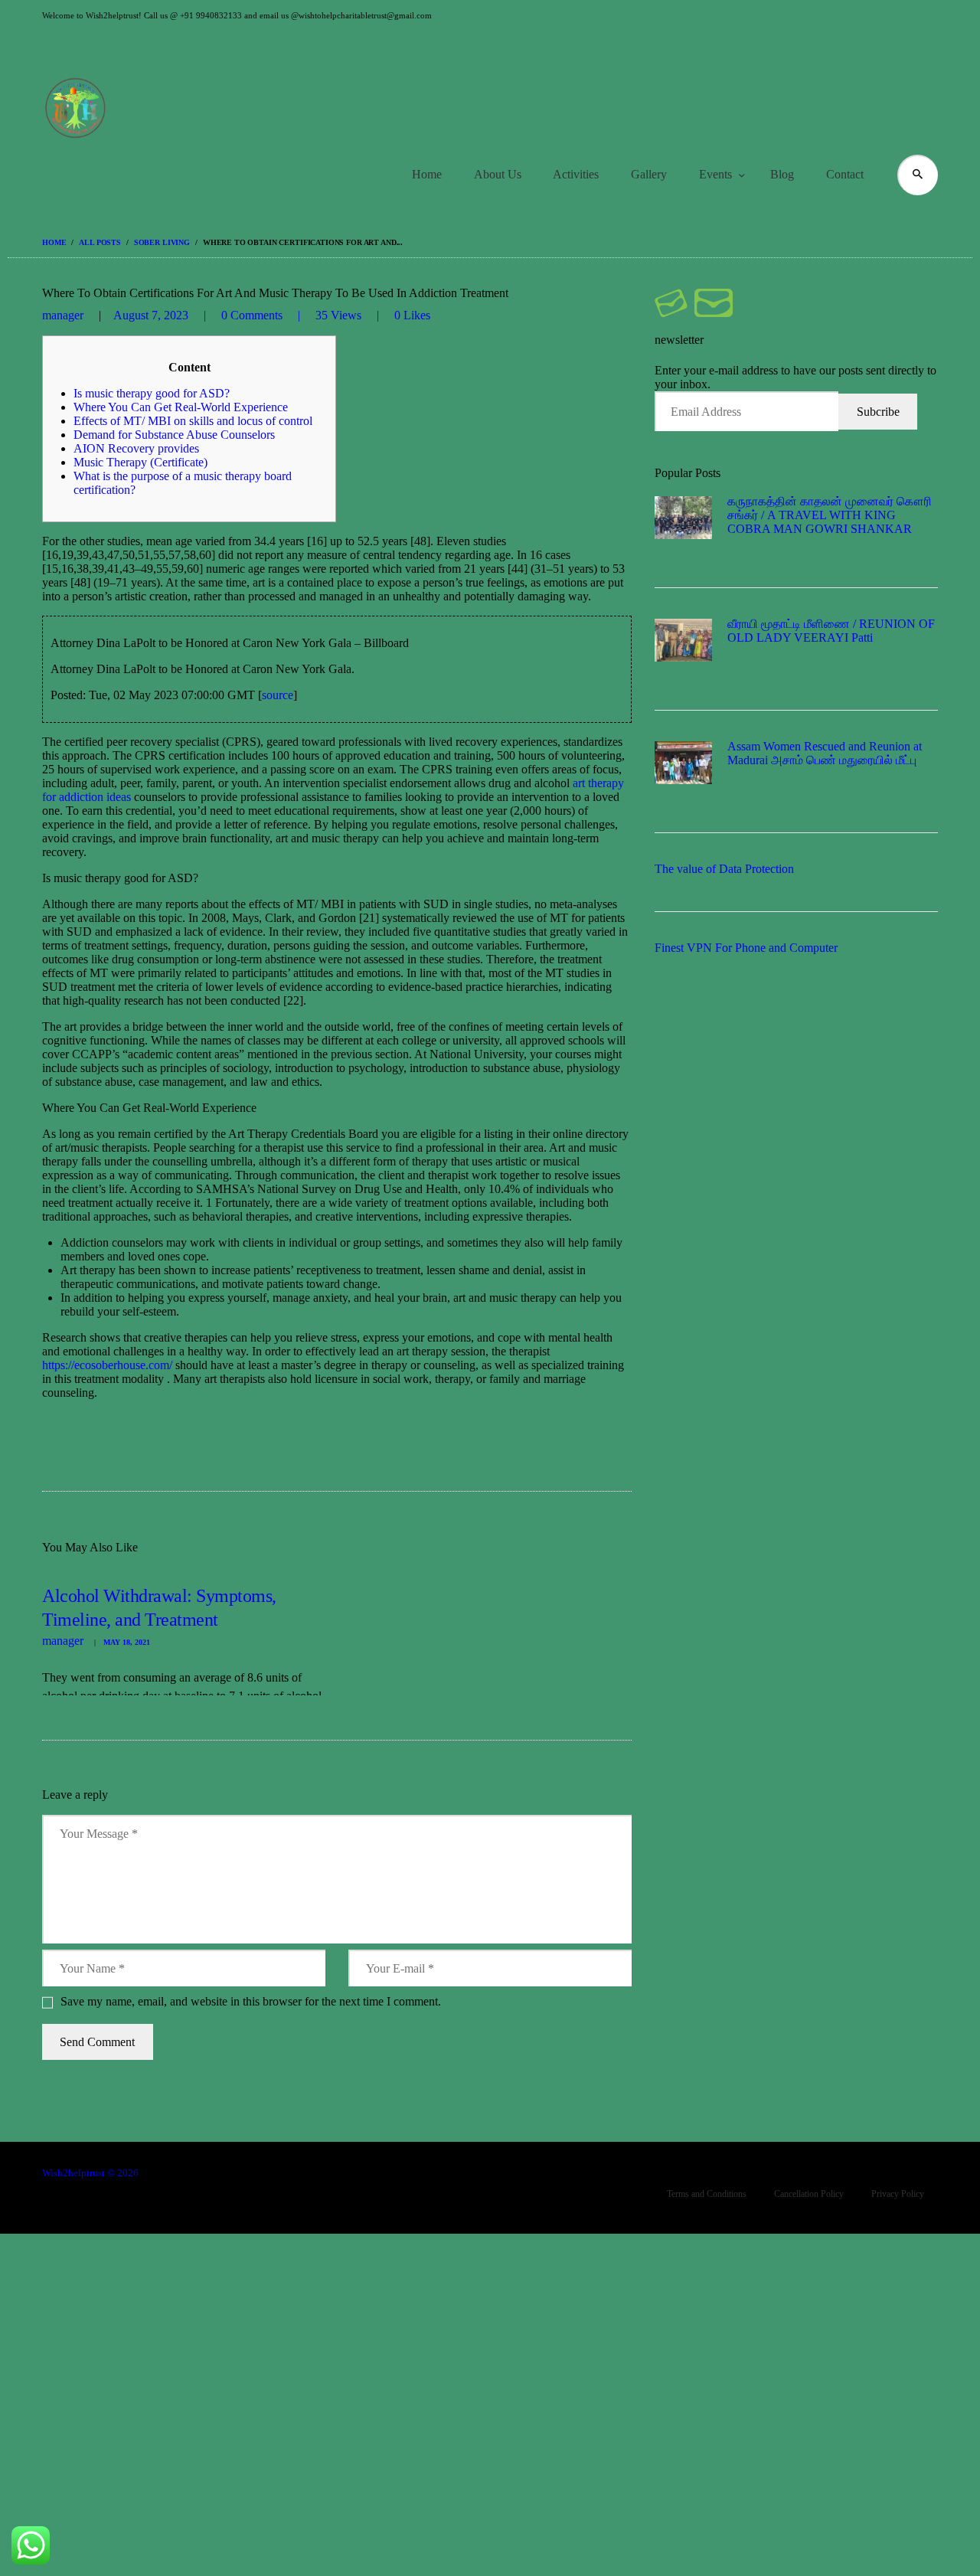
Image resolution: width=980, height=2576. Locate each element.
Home (54, 242)
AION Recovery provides (136, 448)
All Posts (100, 242)
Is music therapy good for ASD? (152, 393)
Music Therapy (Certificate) (140, 462)
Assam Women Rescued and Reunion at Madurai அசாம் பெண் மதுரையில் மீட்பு (825, 753)
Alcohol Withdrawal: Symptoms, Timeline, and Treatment (159, 1608)
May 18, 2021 (127, 1642)
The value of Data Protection (724, 869)
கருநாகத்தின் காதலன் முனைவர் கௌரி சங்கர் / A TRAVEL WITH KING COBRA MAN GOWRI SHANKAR (830, 515)
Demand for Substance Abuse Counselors (174, 435)
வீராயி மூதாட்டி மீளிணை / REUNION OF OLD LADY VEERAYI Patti (831, 631)
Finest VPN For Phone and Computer (746, 948)
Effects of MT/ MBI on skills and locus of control (193, 421)
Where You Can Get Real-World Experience (181, 407)
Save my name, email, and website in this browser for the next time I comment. (251, 2001)
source (278, 695)
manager (64, 315)
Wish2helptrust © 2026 (90, 2173)
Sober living (162, 242)
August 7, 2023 (151, 315)
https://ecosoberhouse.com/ (107, 1365)
